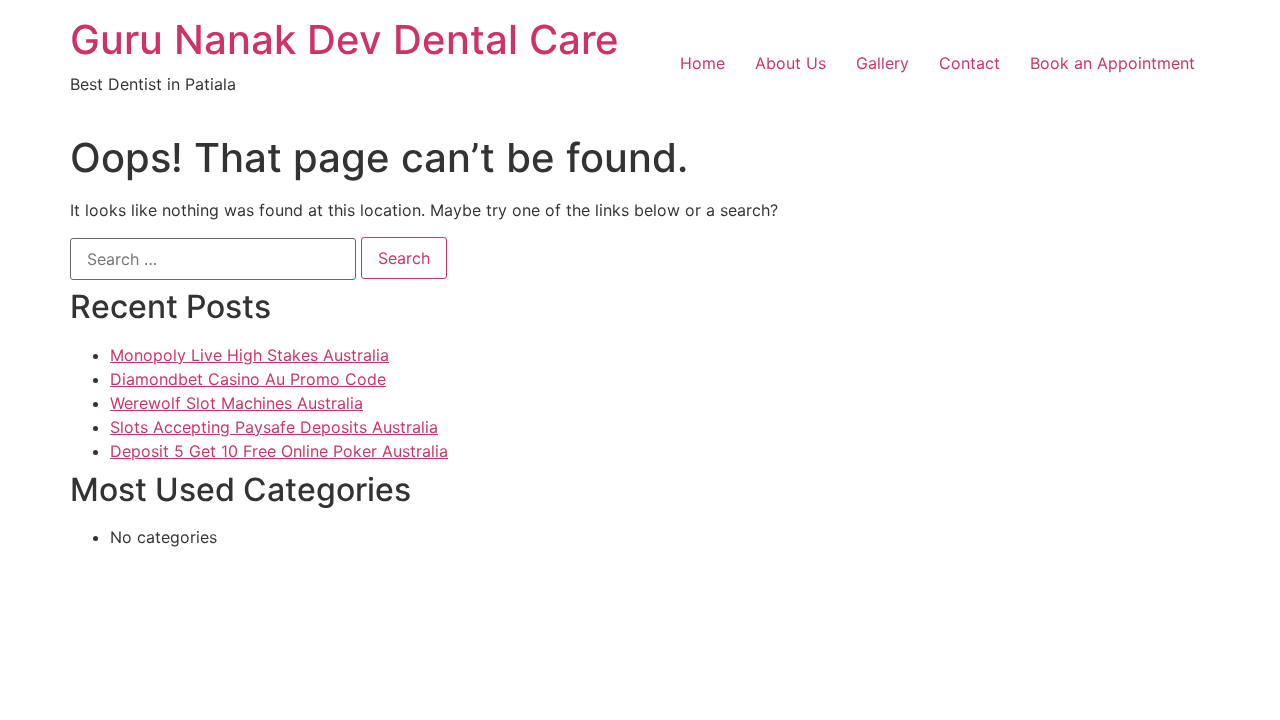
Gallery (882, 63)
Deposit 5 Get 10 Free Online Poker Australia (279, 451)
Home (702, 63)
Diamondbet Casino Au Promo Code (248, 379)
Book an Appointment (1112, 63)
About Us (790, 63)
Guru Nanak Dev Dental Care (344, 39)
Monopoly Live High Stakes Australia (249, 355)
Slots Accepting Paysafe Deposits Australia (274, 427)
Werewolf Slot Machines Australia (236, 403)
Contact (969, 63)
